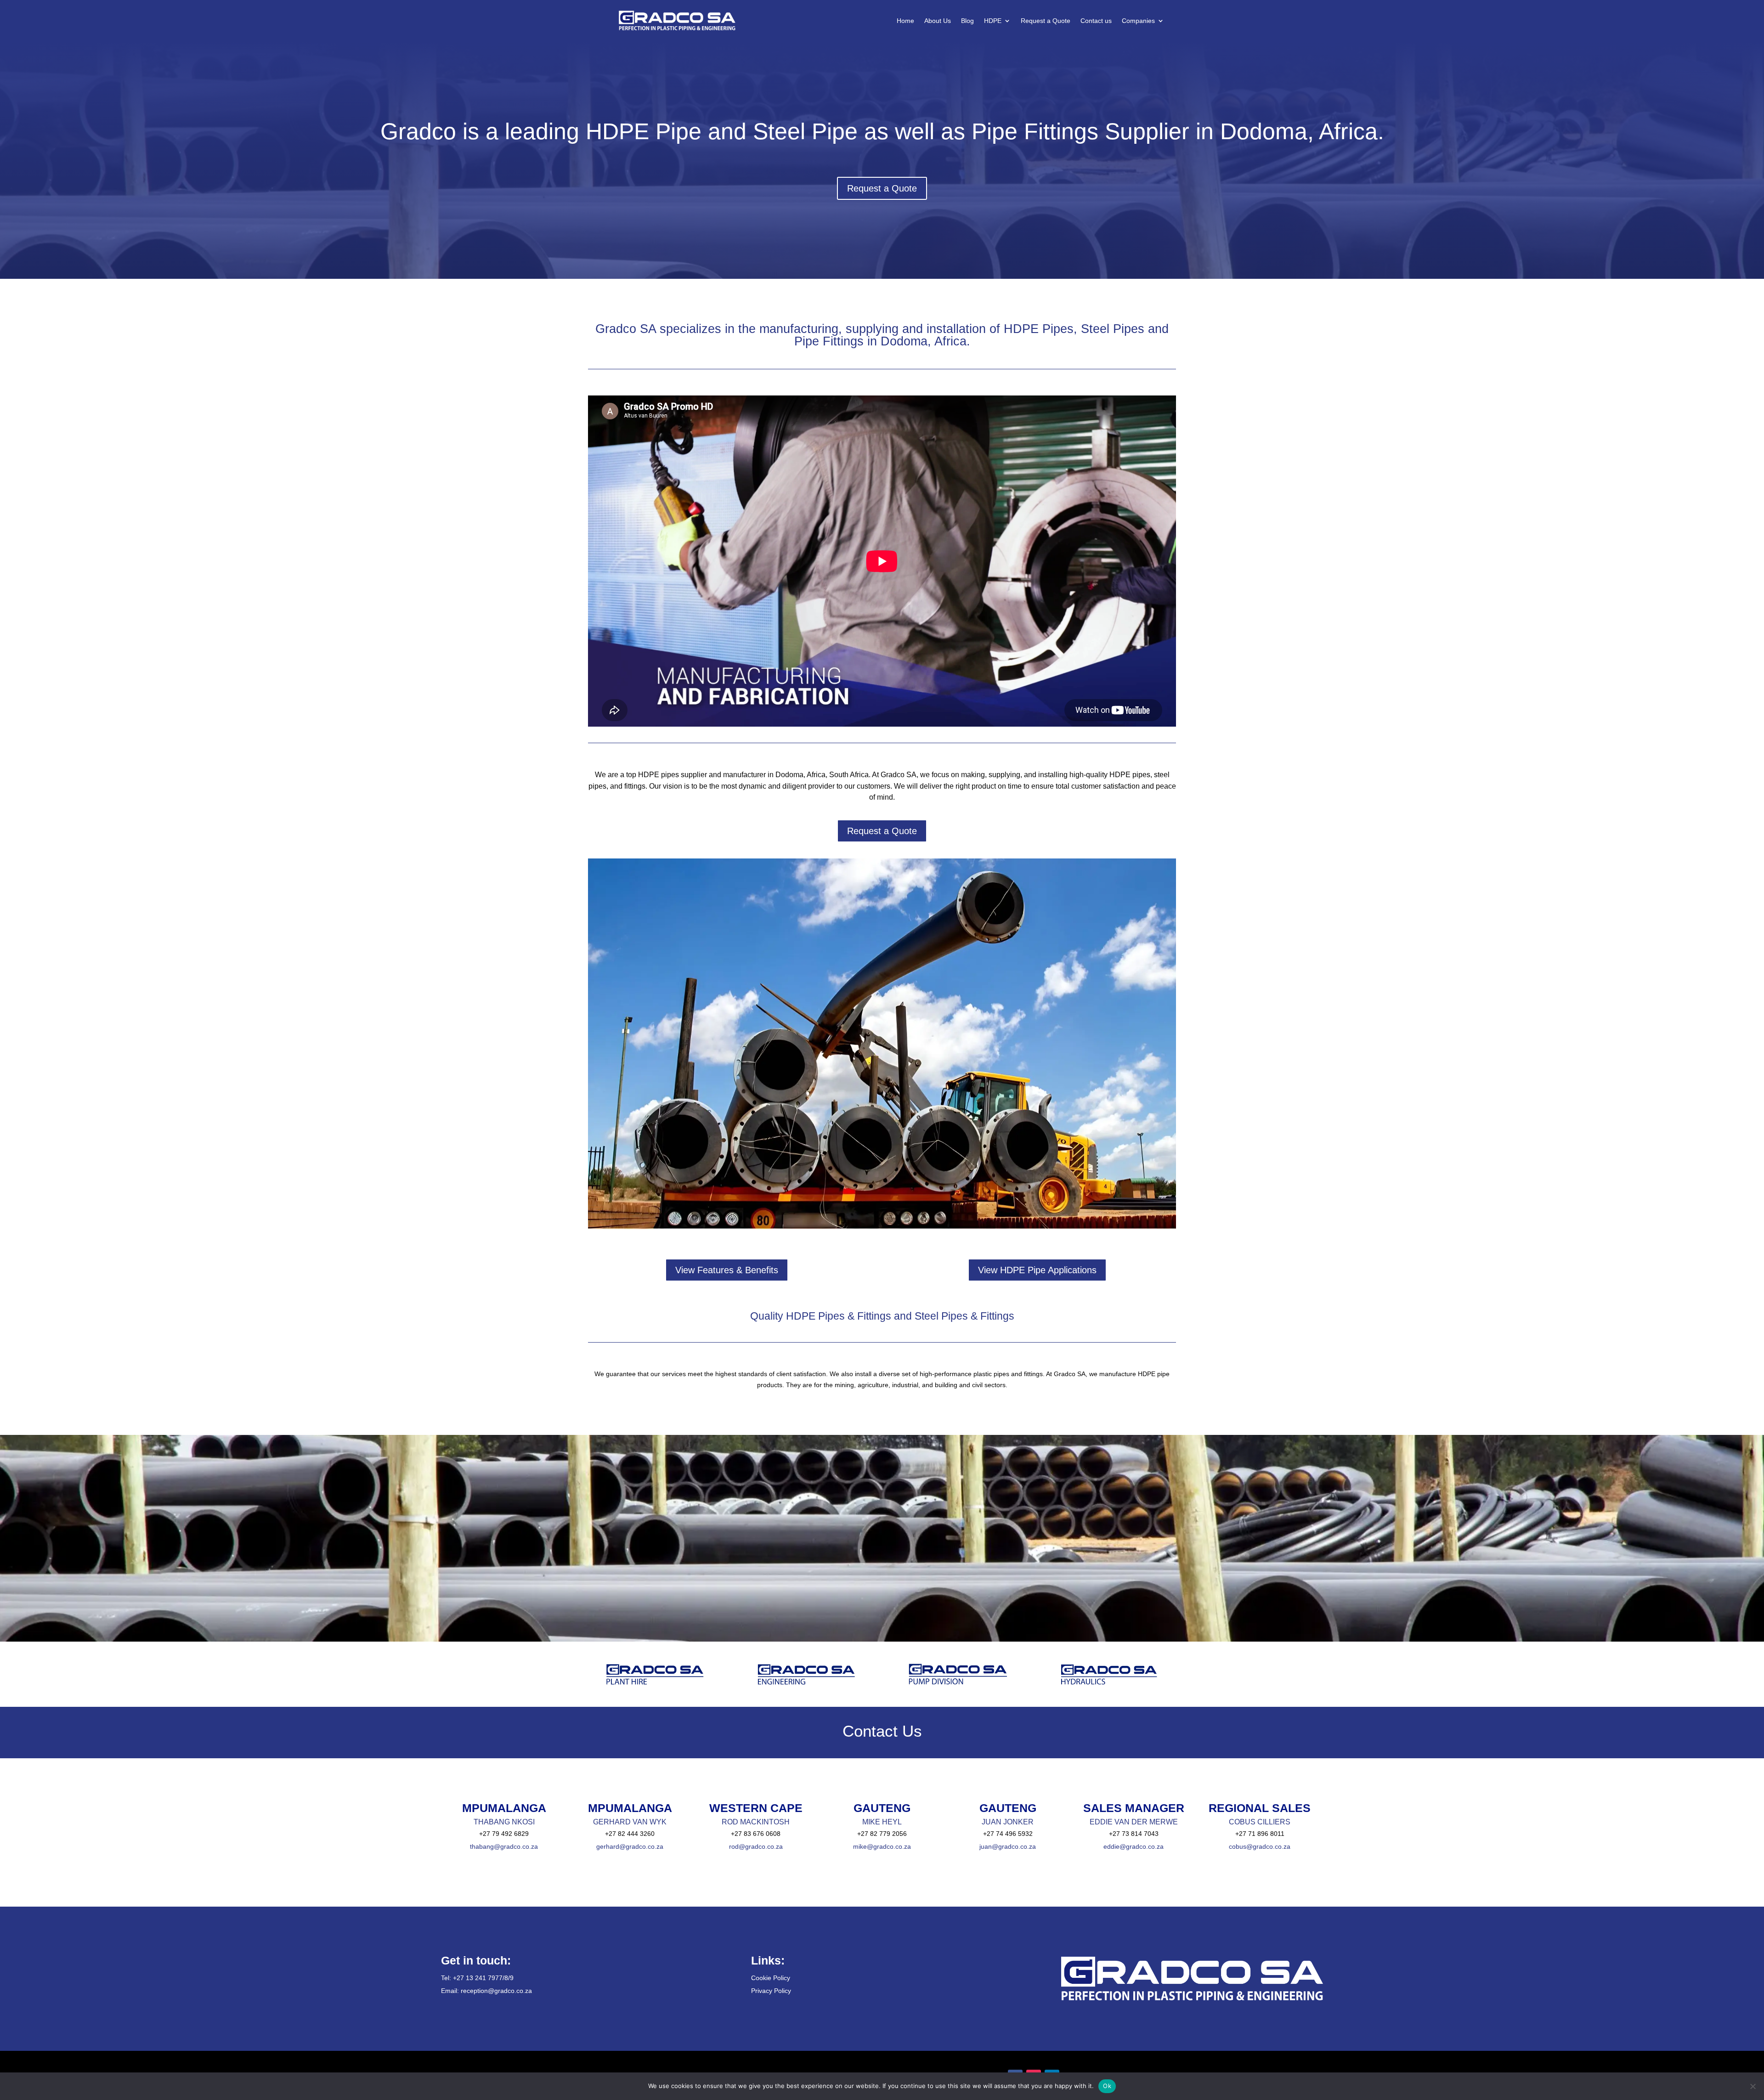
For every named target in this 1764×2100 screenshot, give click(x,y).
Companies (1138, 21)
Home (905, 21)
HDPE (993, 21)
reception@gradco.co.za (496, 1991)
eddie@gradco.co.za (1134, 1846)
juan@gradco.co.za (1008, 1846)
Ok (1107, 2086)
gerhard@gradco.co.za (630, 1846)
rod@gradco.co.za (756, 1846)
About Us (938, 21)
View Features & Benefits (727, 1270)
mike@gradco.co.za (882, 1846)
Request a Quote (1046, 21)
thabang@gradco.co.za (504, 1846)
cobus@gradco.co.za (1260, 1846)
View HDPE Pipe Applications (1037, 1270)
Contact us (1096, 21)
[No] (1753, 2086)
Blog (967, 21)
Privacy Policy (771, 1991)
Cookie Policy (771, 1978)
